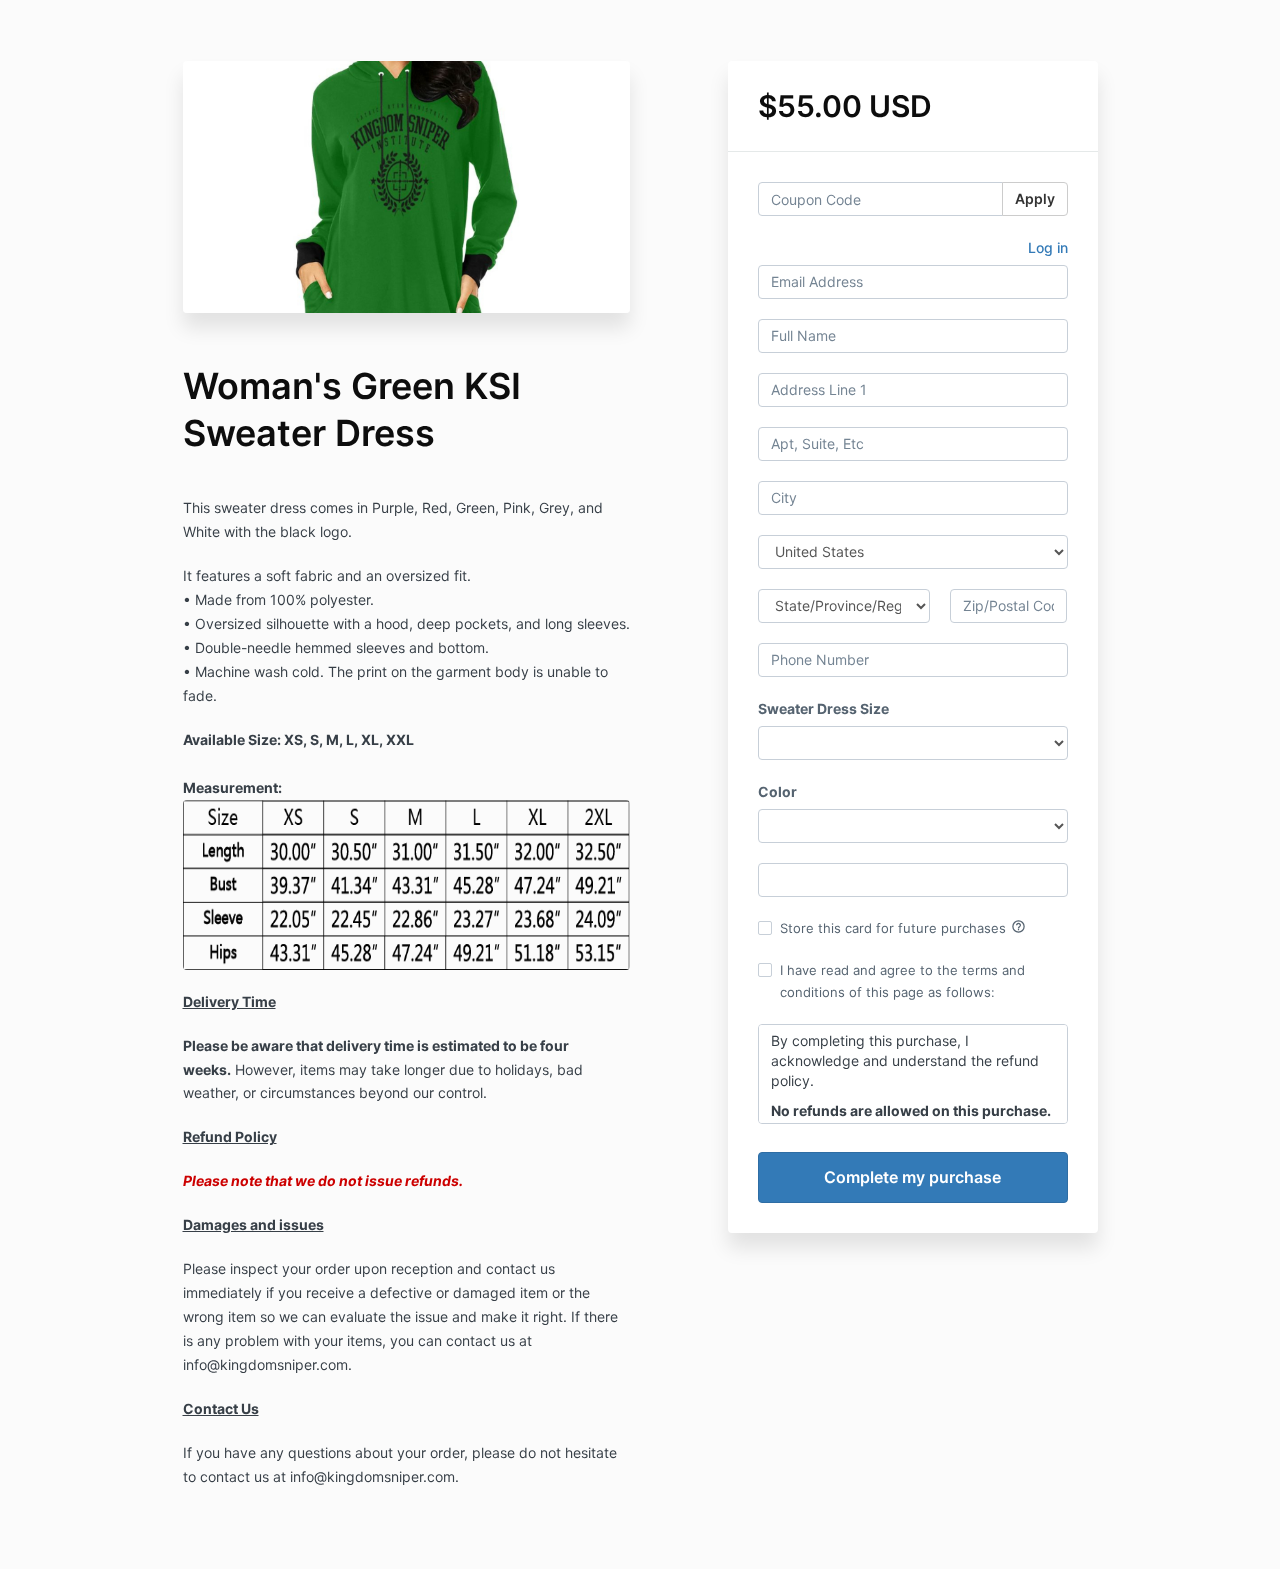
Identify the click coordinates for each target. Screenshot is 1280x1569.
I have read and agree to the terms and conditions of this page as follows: (902, 981)
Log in (1048, 247)
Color (777, 791)
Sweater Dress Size (823, 708)
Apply (1035, 198)
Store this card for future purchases (903, 927)
